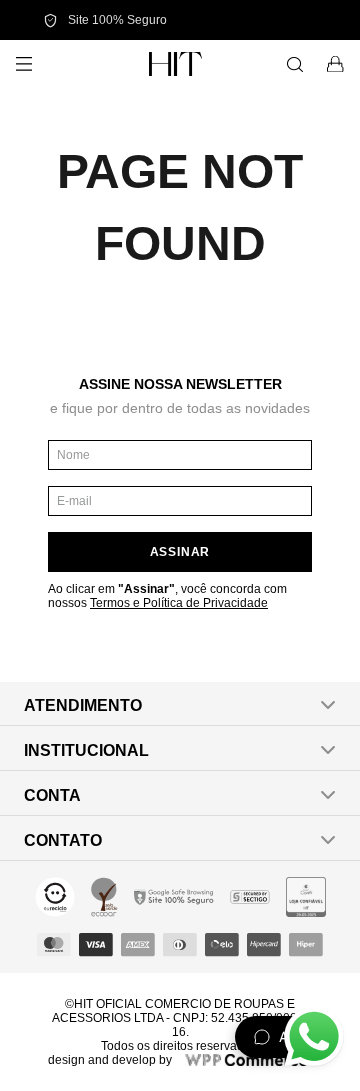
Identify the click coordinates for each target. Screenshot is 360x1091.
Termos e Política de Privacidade (179, 603)
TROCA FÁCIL (280, 20)
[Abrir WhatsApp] (314, 1037)
